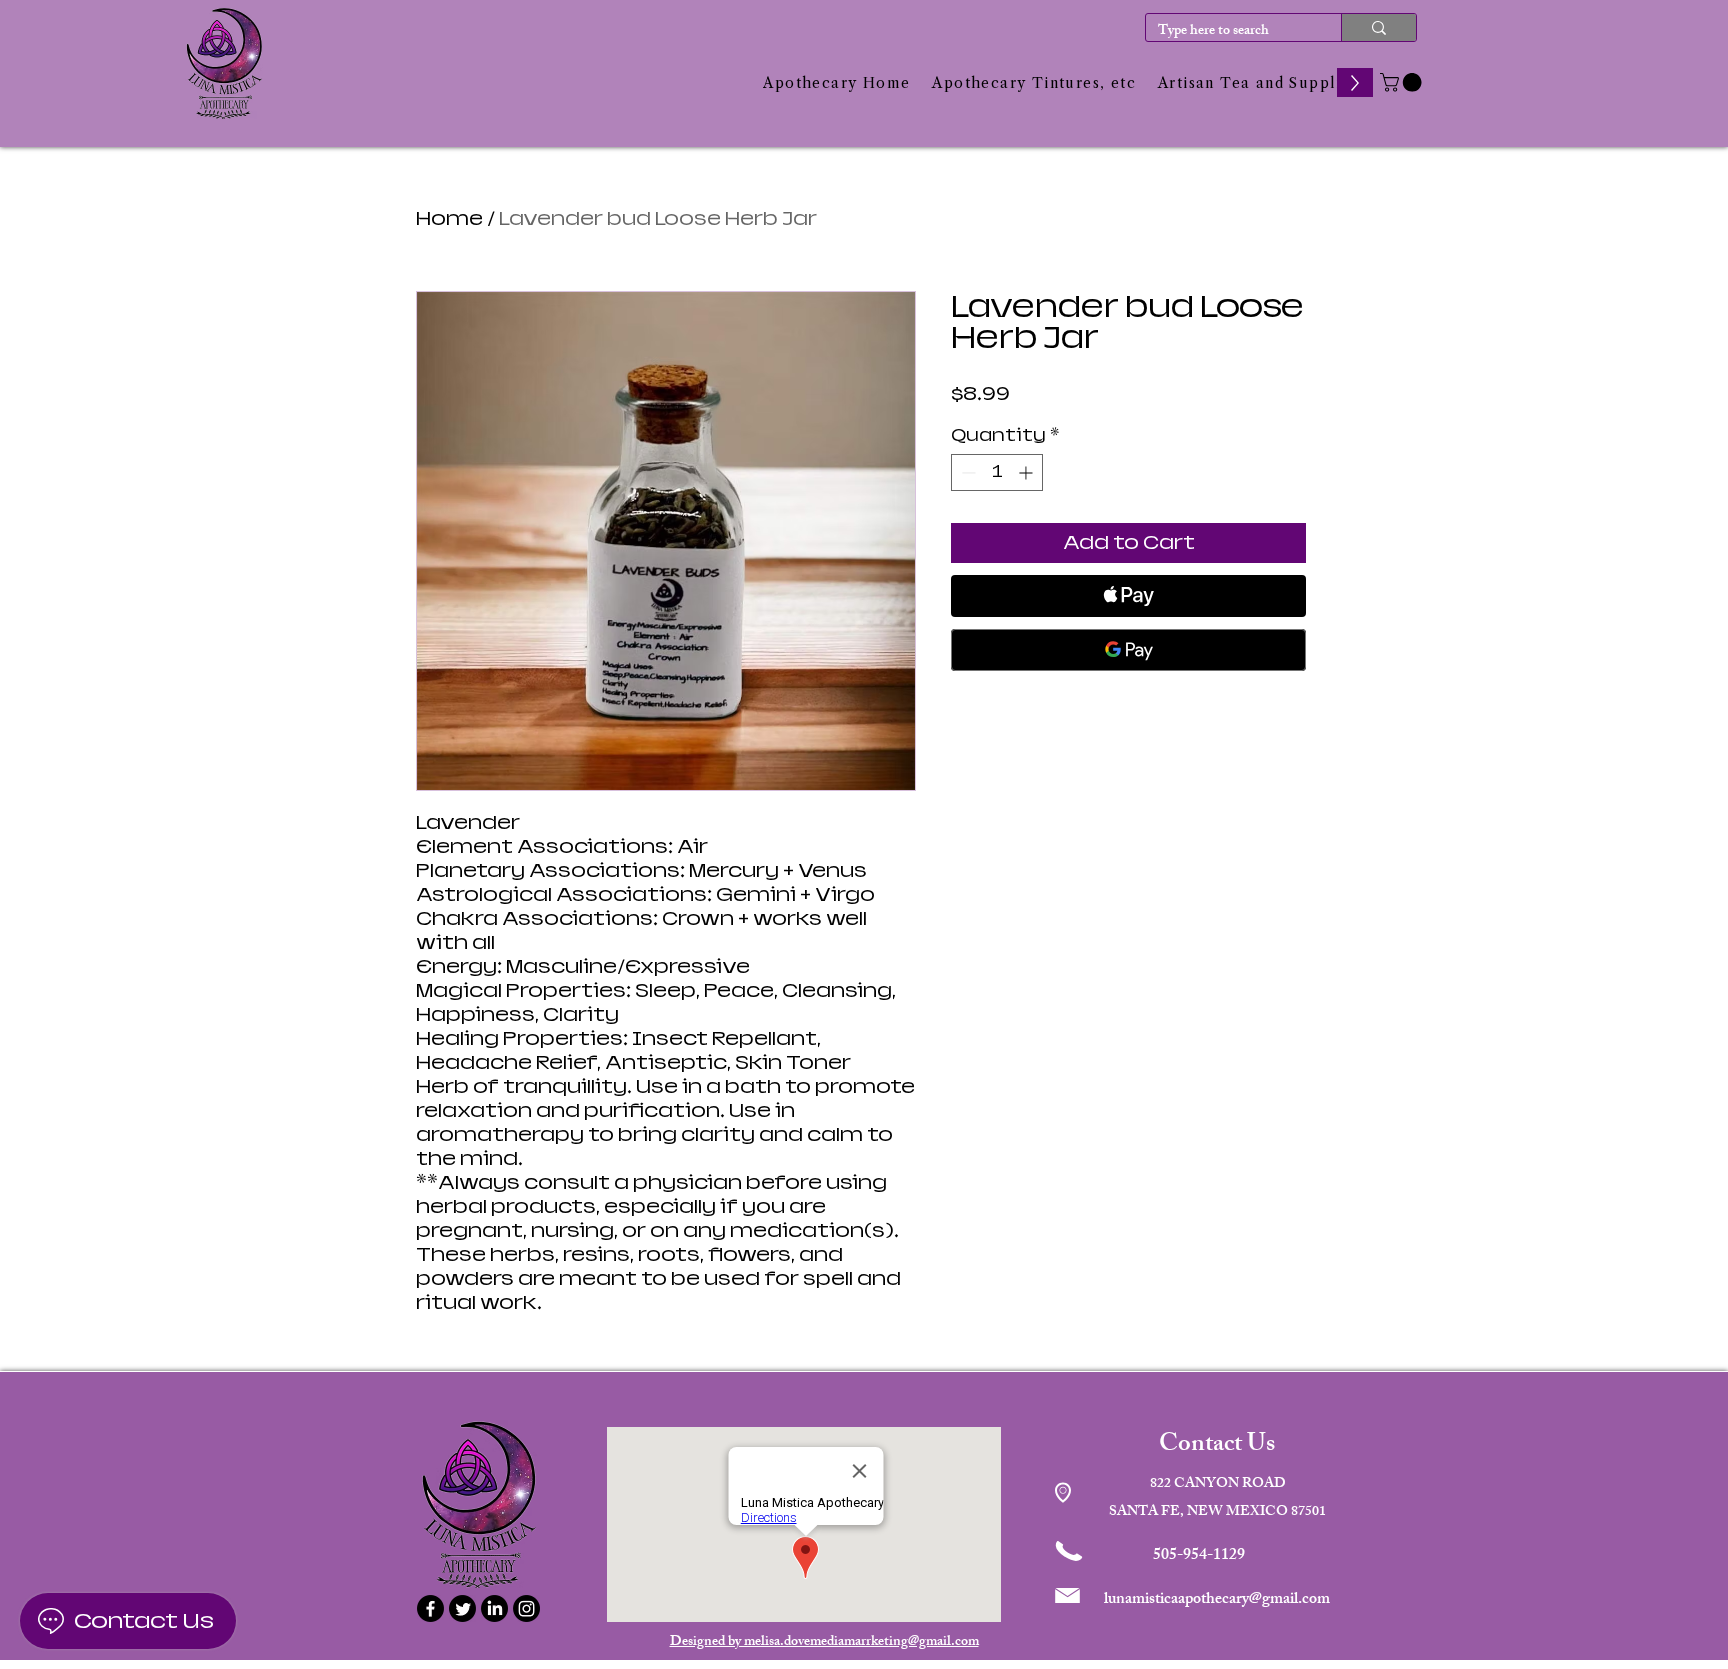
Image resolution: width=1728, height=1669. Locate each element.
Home (449, 218)
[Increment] (1027, 472)
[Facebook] (430, 1608)
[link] (1403, 82)
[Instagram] (526, 1608)
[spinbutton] (997, 472)
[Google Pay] (1128, 650)
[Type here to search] (1378, 27)
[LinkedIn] (494, 1608)
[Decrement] (966, 472)
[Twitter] (462, 1608)
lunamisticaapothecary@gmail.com (1217, 1600)
